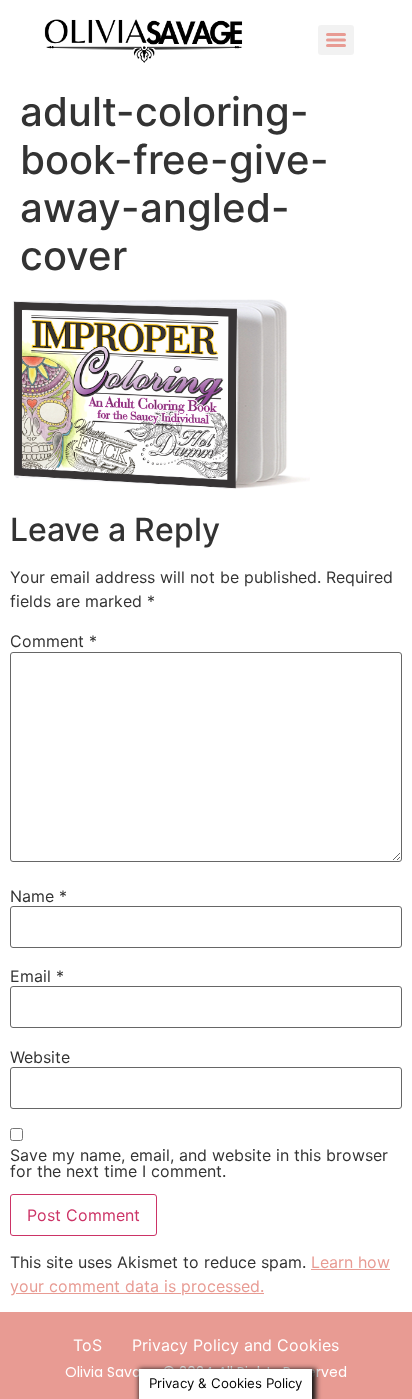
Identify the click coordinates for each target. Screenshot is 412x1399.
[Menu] (336, 40)
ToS (87, 1345)
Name (38, 896)
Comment (53, 641)
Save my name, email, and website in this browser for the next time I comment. (199, 1163)
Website (40, 1057)
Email (37, 976)
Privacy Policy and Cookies (235, 1345)
